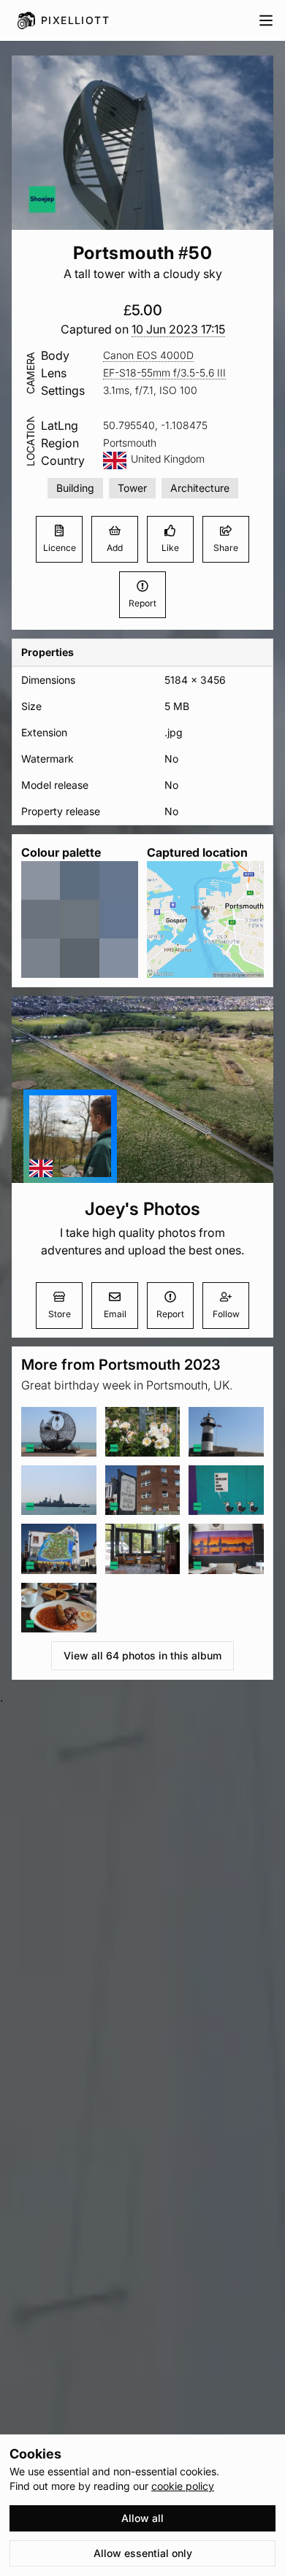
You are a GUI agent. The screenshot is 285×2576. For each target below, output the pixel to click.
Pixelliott (75, 20)
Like (170, 548)
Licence (60, 548)
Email (115, 1314)
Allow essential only (143, 2553)
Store (60, 1314)
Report (142, 603)
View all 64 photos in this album (142, 1655)
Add (115, 548)
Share (226, 548)
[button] (178, 329)
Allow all (142, 2518)
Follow (226, 1314)
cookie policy (183, 2486)
